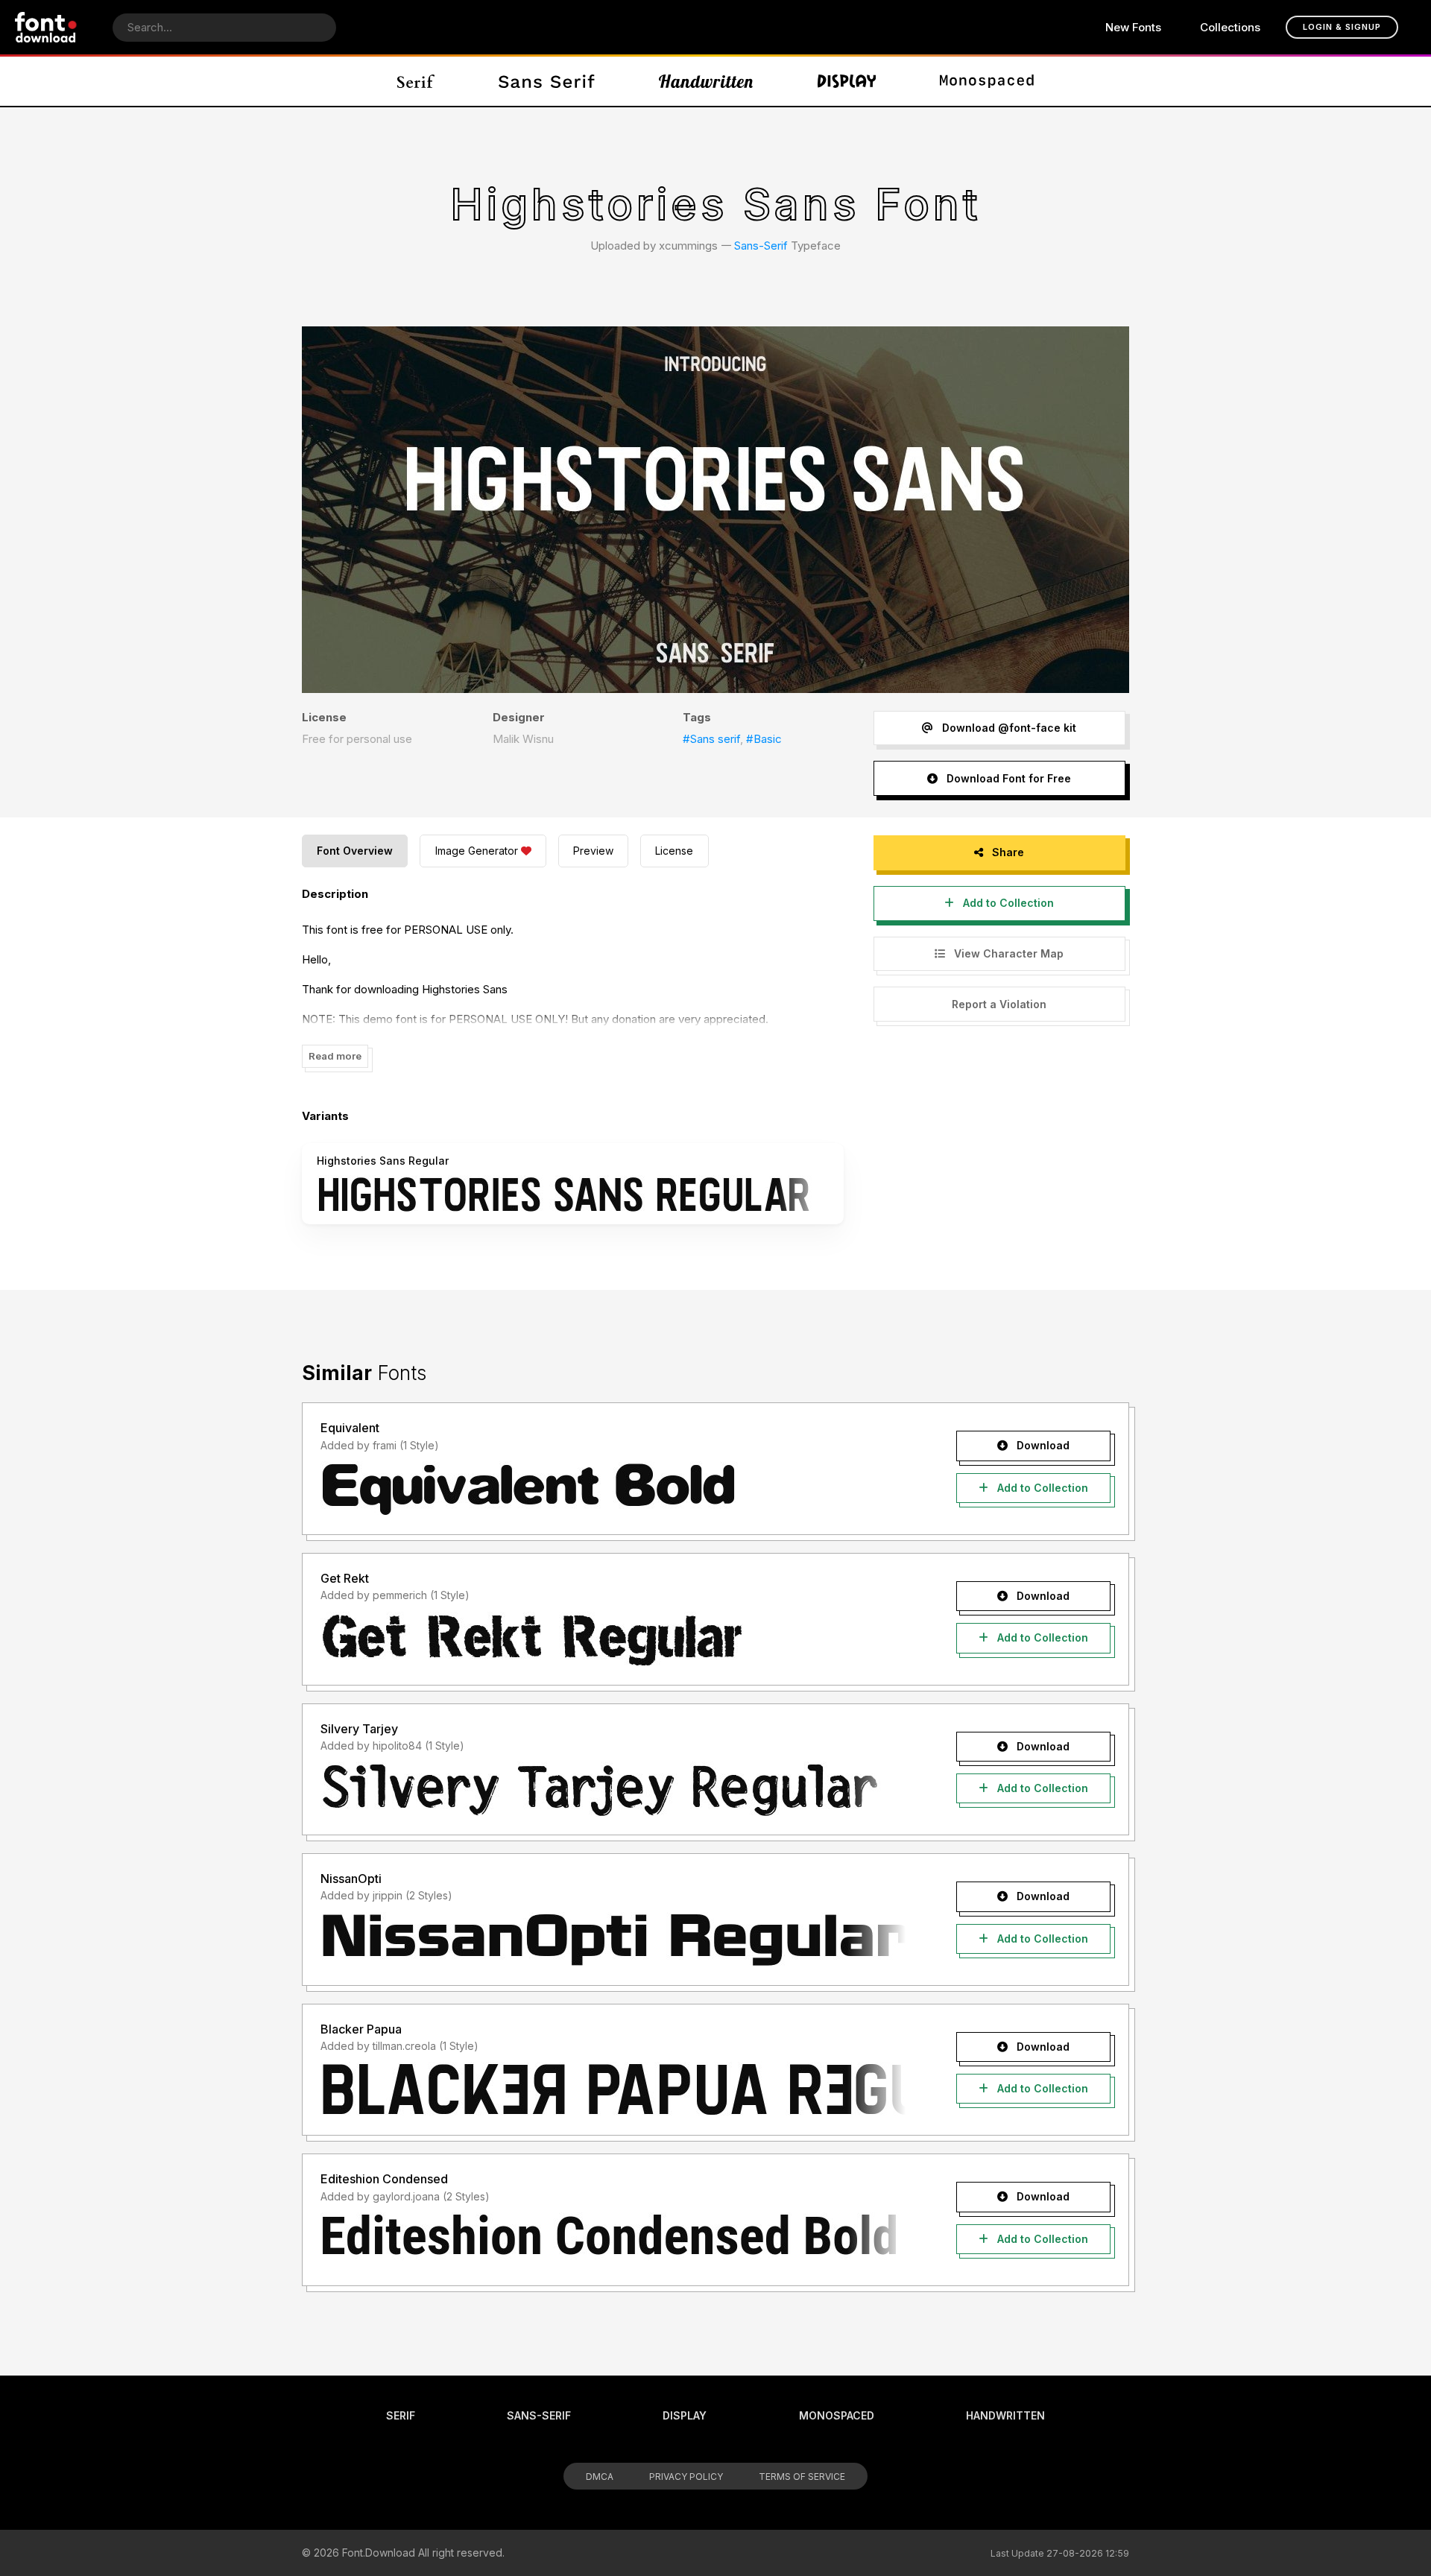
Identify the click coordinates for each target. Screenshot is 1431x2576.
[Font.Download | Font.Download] (46, 27)
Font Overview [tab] (355, 851)
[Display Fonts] (847, 81)
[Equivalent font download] (613, 1489)
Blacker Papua (361, 2029)
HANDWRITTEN (1005, 2415)
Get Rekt (345, 1578)
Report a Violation (999, 1004)
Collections (1230, 27)
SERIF (401, 2415)
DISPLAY (685, 2415)
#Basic (764, 739)
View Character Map (1007, 953)
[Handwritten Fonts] (706, 81)
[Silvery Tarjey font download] (613, 1789)
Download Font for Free (1007, 778)
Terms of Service (802, 2477)
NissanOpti (351, 1879)
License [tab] (674, 851)
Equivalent (350, 1428)
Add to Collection (1007, 903)
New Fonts (1133, 27)
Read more (335, 1056)
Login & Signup (1342, 27)
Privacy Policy (686, 2477)
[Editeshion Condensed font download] (613, 2240)
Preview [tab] (593, 851)
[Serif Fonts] (416, 81)
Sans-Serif (761, 246)
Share (1007, 852)
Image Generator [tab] (477, 851)
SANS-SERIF (539, 2415)
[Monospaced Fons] (987, 81)
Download (1042, 1445)
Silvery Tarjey (359, 1729)
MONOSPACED (837, 2415)
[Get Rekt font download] (613, 1639)
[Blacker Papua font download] (613, 2089)
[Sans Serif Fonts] (547, 81)
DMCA (600, 2477)
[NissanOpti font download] (613, 1940)
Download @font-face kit (1008, 728)
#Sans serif (711, 739)
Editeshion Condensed (384, 2179)
